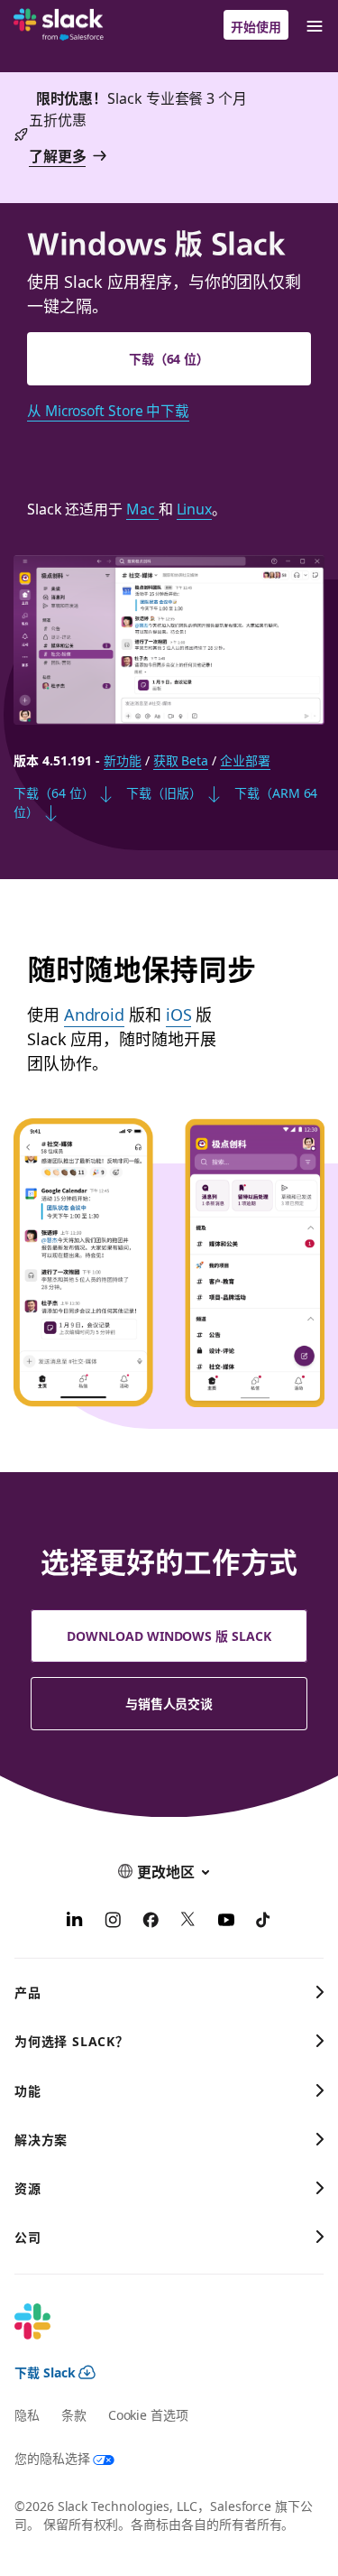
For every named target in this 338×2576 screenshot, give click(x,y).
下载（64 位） (169, 358)
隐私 (27, 2414)
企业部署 (245, 760)
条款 (74, 2414)
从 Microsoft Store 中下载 (108, 410)
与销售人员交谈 (169, 1703)
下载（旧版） (164, 792)
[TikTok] (264, 1922)
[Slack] (59, 25)
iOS (179, 1014)
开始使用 (256, 26)
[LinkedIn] (75, 1922)
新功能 (123, 760)
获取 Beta (181, 760)
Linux (195, 508)
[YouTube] (226, 1922)
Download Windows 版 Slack (169, 1635)
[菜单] (314, 25)
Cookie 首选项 (148, 2414)
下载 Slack (45, 2372)
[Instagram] (113, 1922)
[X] (188, 1922)
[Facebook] (151, 1922)
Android (94, 1014)
